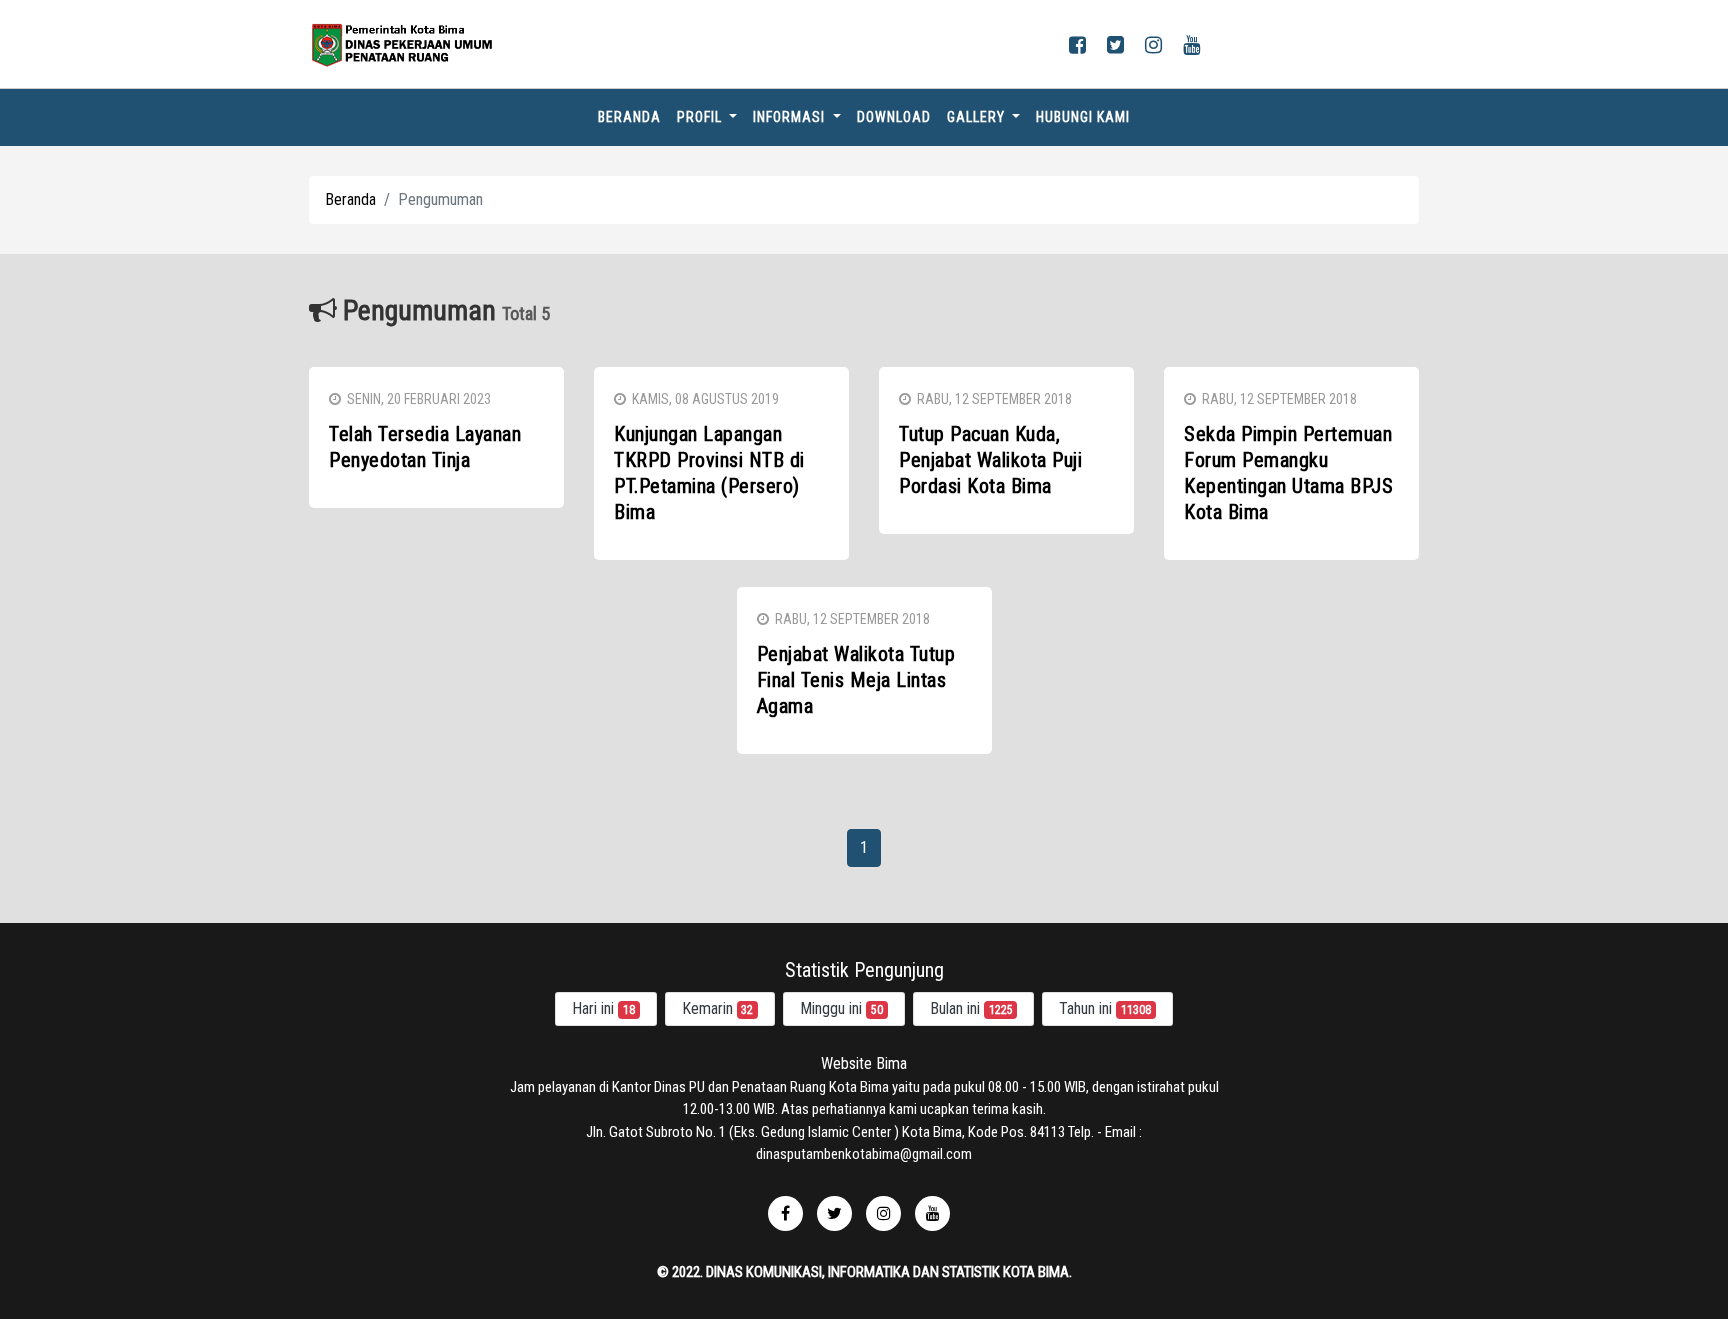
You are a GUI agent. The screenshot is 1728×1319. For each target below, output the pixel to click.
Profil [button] (701, 117)
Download (894, 117)
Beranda (633, 116)
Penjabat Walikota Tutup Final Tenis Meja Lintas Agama (856, 680)
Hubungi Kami (1083, 117)
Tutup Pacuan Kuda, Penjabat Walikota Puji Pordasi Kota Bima (990, 460)
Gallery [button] (978, 117)
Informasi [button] (791, 117)
